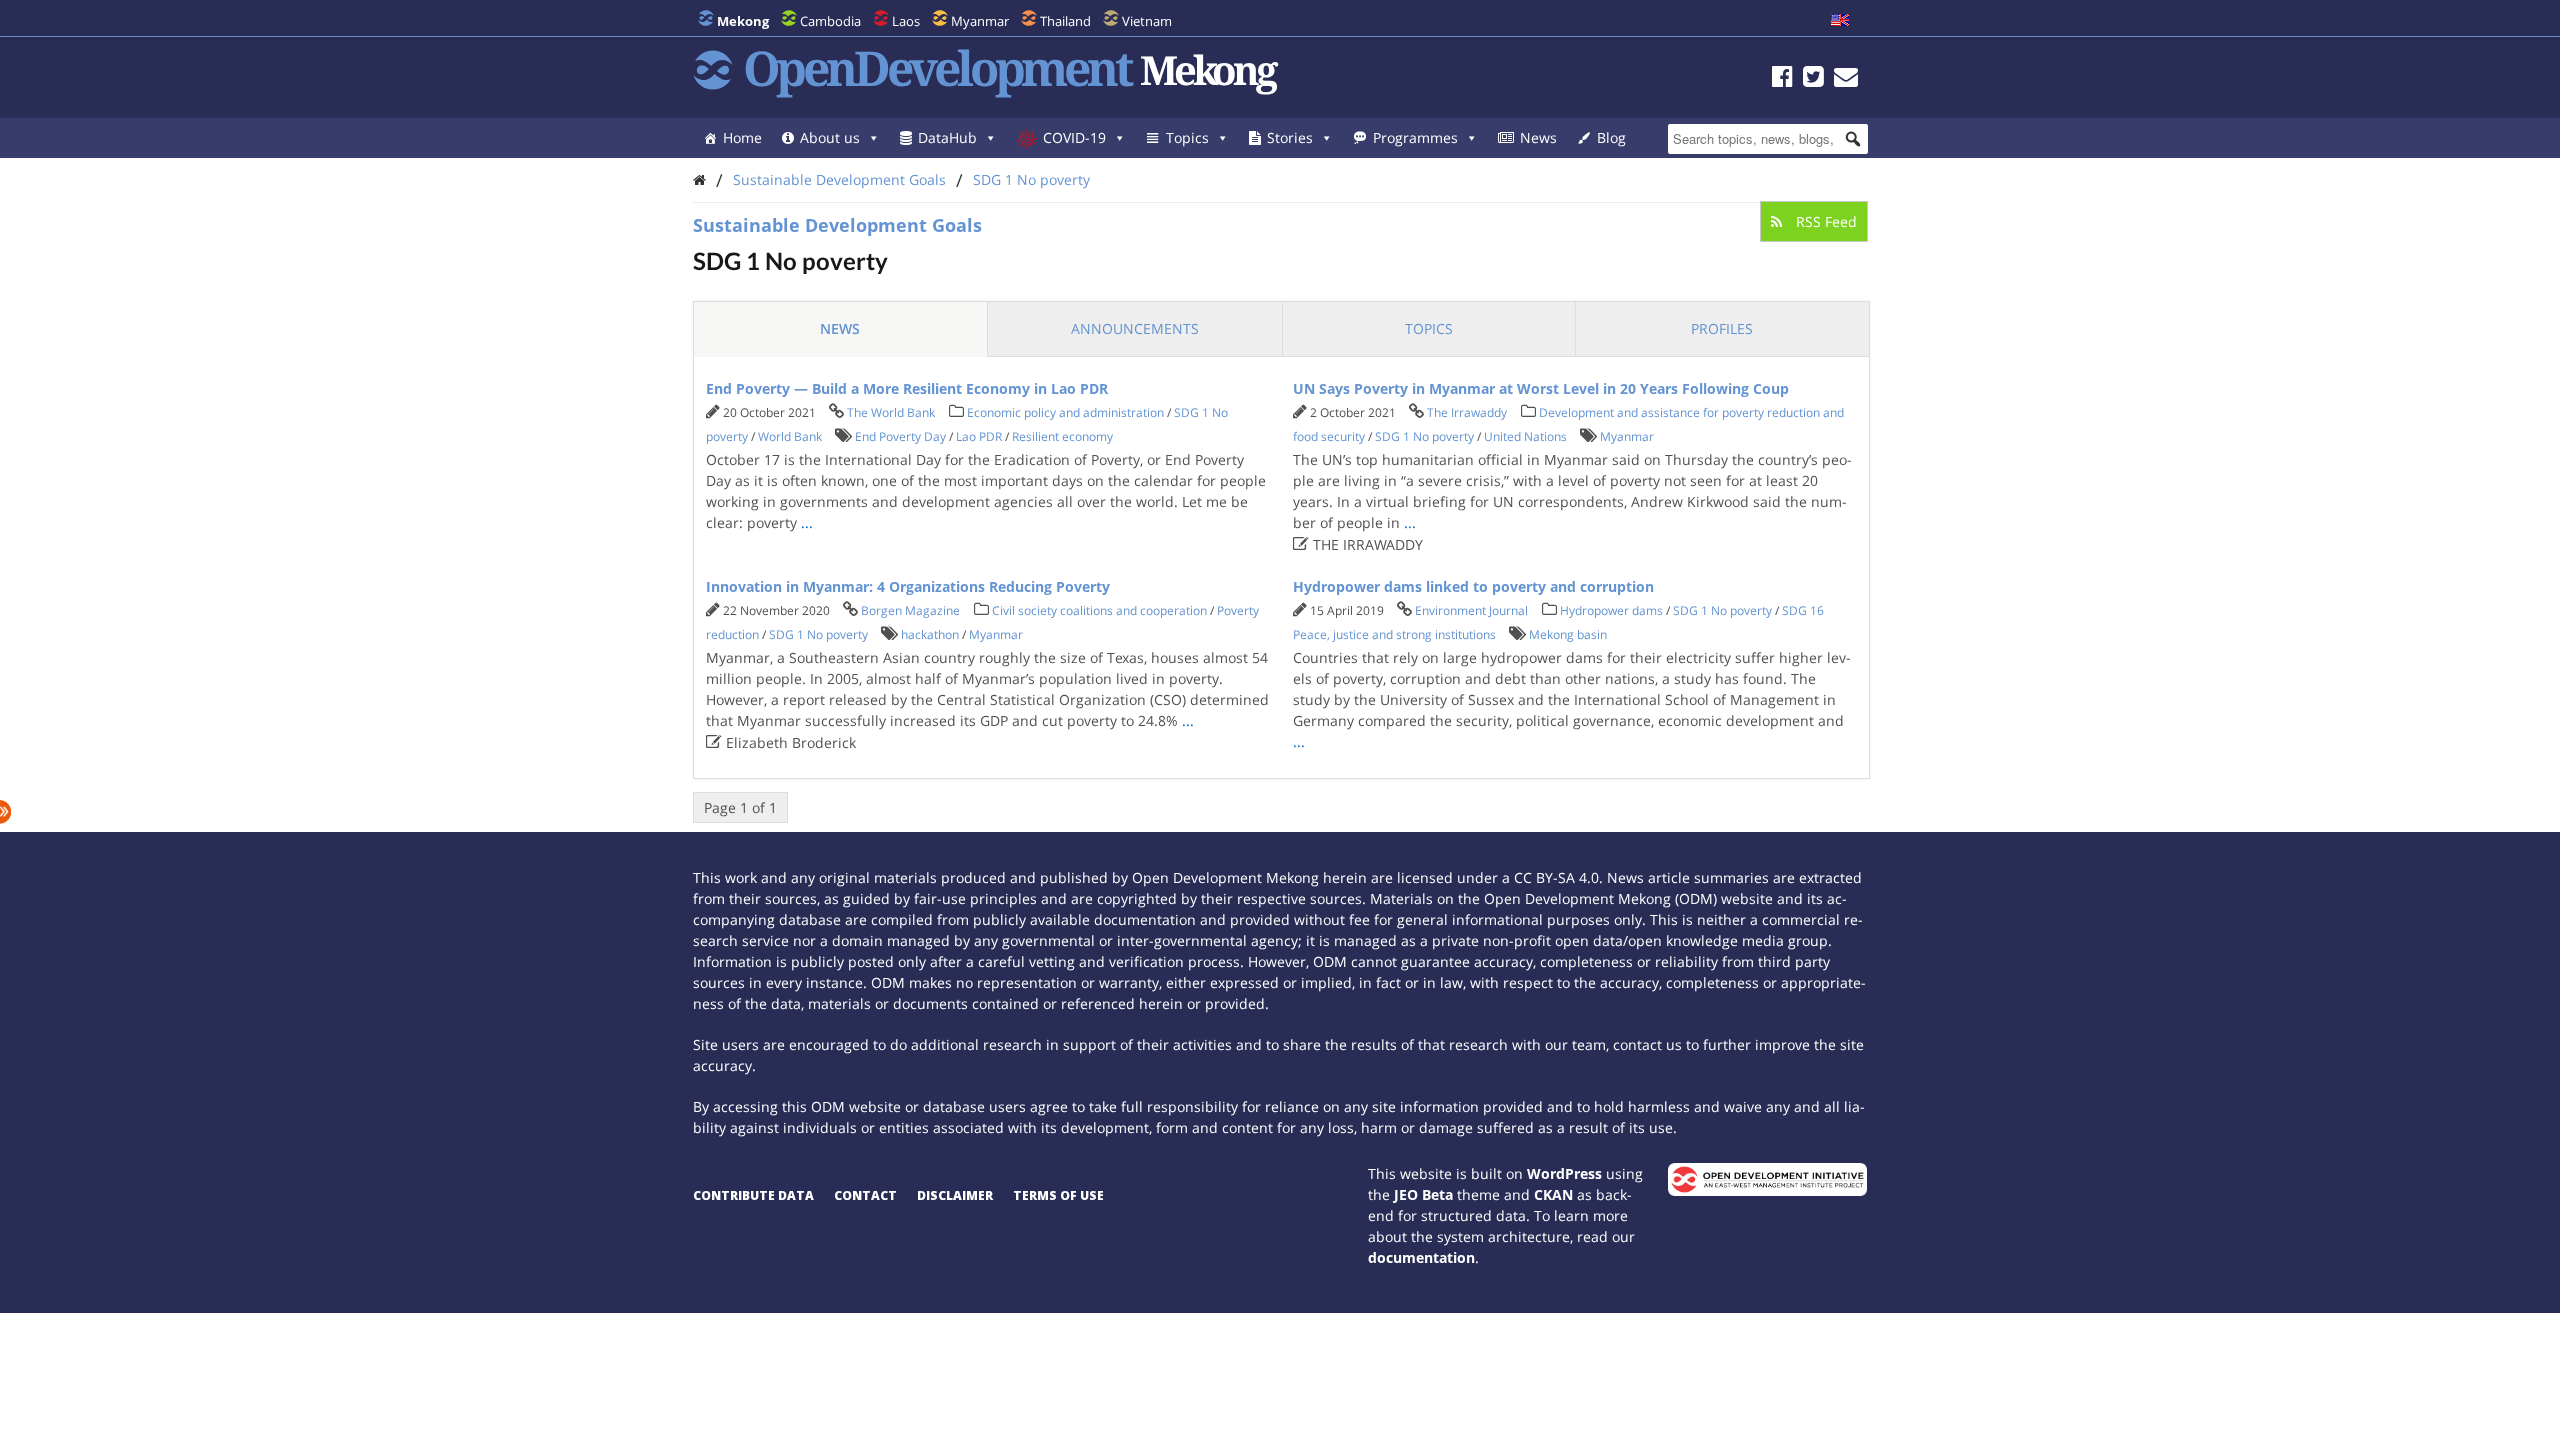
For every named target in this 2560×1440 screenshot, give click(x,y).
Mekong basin (1568, 634)
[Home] (699, 179)
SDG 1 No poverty (1031, 179)
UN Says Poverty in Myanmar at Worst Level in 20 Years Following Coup (1541, 388)
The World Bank (891, 412)
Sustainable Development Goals (839, 179)
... (807, 522)
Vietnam (1147, 21)
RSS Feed (1824, 221)
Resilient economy (1062, 436)
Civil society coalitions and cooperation (1099, 610)
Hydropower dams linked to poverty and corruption (1473, 586)
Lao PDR (979, 436)
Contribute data (753, 1195)
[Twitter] (1813, 79)
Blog (1611, 137)
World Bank (790, 436)
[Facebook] (1782, 79)
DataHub (947, 137)
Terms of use (1058, 1195)
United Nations (1525, 436)
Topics (1187, 137)
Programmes (1415, 137)
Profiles (1722, 328)
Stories (1290, 137)
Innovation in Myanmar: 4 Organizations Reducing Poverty (908, 586)
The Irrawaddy (1467, 412)
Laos (906, 21)
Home (742, 137)
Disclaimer (955, 1195)
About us (830, 137)
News (1538, 137)
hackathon (930, 634)
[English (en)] (1840, 21)
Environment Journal (1471, 610)
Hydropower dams (1611, 610)
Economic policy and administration (1065, 412)
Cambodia (830, 21)
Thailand (1065, 21)
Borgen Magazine (910, 610)
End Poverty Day (900, 436)
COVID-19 (1074, 137)
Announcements (1135, 328)
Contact (865, 1195)
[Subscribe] (1846, 79)
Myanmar (980, 21)
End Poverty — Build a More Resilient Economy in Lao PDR (907, 388)
